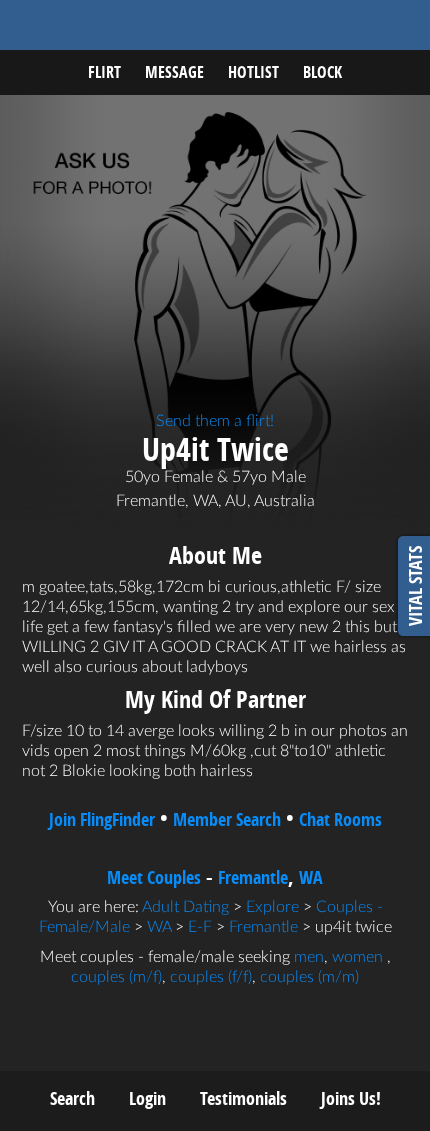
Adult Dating (185, 907)
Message (174, 72)
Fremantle (253, 877)
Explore (272, 907)
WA (311, 877)
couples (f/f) (211, 977)
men (309, 957)
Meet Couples (154, 877)
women (357, 957)
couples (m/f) (116, 977)
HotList (253, 72)
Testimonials (243, 1098)
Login (147, 1098)
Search (72, 1098)
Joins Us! (351, 1098)
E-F (200, 927)
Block (322, 72)
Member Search (227, 819)
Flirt (104, 72)
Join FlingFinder (102, 819)
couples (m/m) (309, 977)
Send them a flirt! (215, 421)
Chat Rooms (340, 819)
